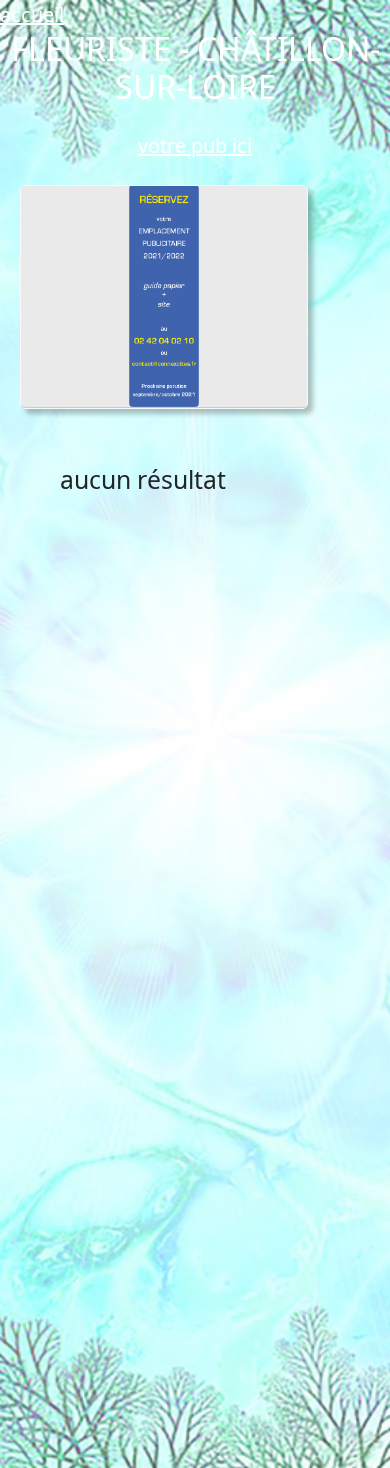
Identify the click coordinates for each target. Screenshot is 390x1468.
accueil (32, 14)
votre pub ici (195, 145)
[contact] (164, 296)
